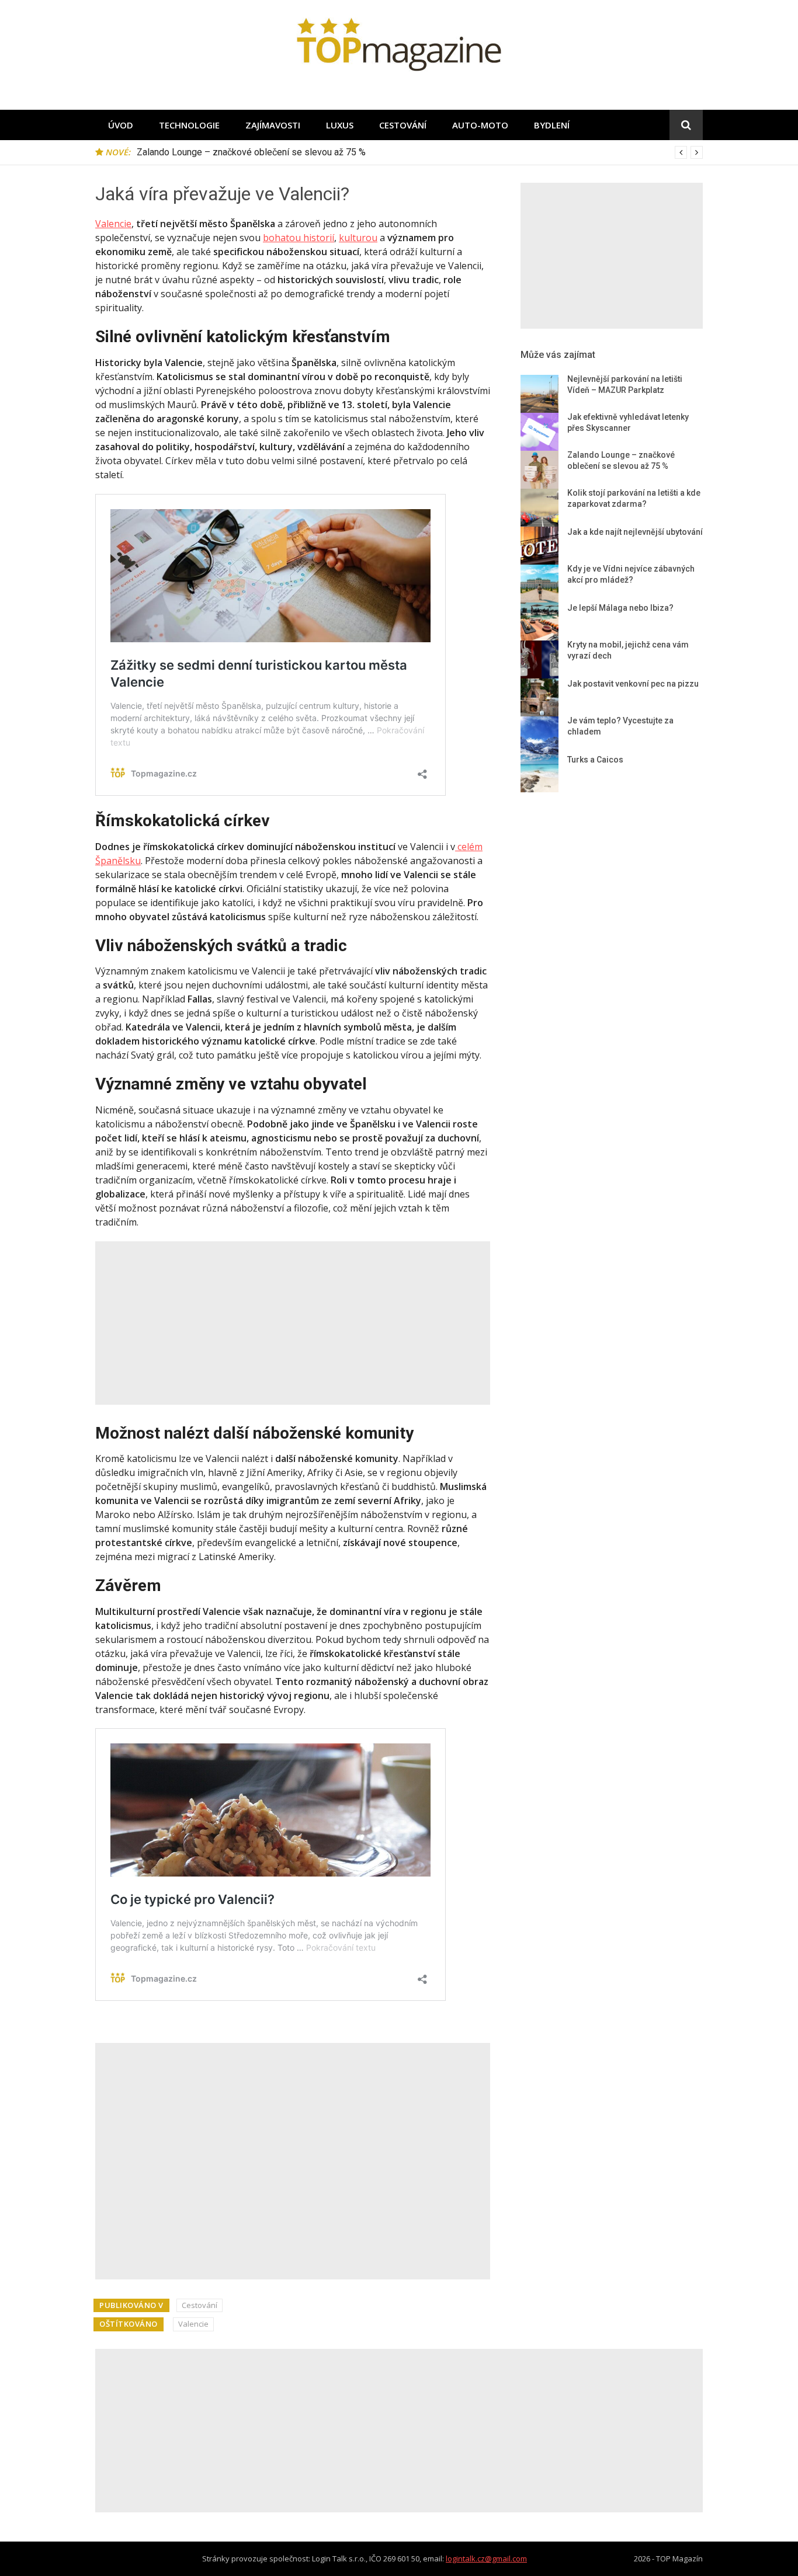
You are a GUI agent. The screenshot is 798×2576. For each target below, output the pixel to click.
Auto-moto (480, 125)
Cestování (403, 125)
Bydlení (552, 125)
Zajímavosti (273, 125)
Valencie (113, 224)
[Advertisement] (293, 1323)
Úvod (121, 125)
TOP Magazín (679, 2558)
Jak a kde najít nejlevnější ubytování (635, 532)
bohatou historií (299, 238)
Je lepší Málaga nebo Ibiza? (620, 608)
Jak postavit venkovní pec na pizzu (633, 684)
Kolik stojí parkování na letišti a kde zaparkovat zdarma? (251, 152)
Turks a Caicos (595, 760)
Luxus (340, 125)
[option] (420, 152)
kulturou (358, 238)
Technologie (189, 125)
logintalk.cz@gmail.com (486, 2558)
